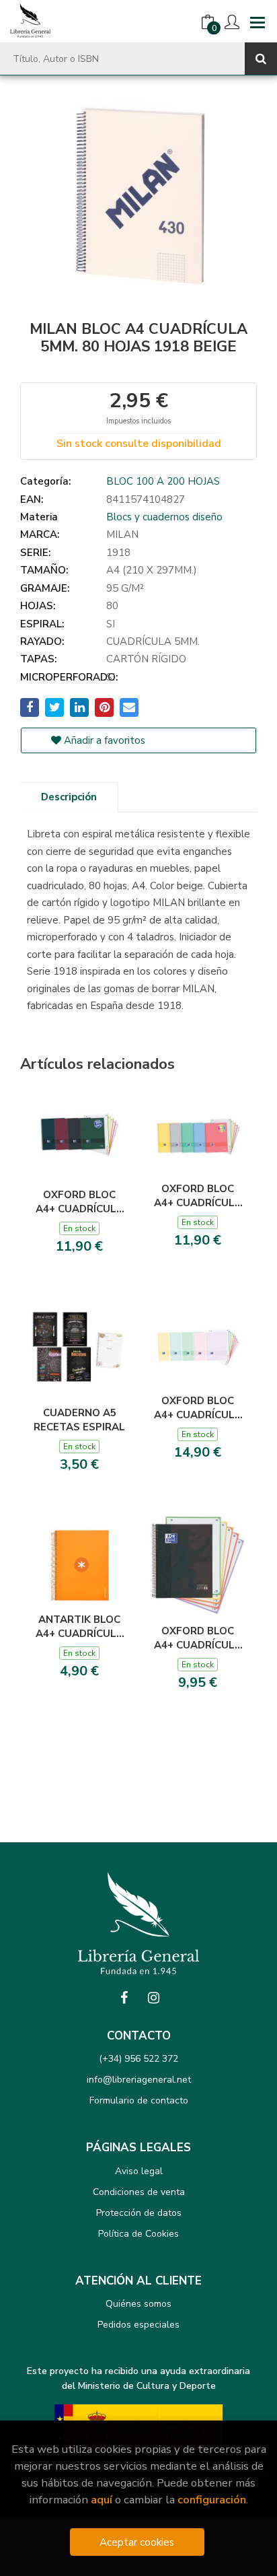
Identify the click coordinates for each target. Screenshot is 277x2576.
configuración (212, 2500)
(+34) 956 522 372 (138, 2059)
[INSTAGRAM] (153, 1998)
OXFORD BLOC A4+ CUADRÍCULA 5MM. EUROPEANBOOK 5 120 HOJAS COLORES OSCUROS (80, 1202)
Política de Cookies (138, 2234)
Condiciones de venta (139, 2192)
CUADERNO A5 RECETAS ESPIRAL (79, 1420)
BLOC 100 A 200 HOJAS (163, 481)
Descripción (69, 797)
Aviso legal (139, 2171)
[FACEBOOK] (124, 1998)
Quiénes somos (138, 2304)
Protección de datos (139, 2213)
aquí (102, 2500)
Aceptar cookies (137, 2542)
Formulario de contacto (139, 2100)
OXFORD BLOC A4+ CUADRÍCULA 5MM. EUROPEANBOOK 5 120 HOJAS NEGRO (198, 1638)
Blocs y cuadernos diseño (164, 517)
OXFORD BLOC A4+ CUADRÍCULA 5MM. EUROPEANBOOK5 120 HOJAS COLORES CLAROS (198, 1195)
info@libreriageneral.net (139, 2080)
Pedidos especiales (138, 2325)
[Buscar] (261, 59)
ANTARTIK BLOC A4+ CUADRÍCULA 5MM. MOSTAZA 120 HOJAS (80, 1626)
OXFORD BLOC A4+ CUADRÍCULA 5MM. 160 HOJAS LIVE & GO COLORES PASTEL (198, 1407)
